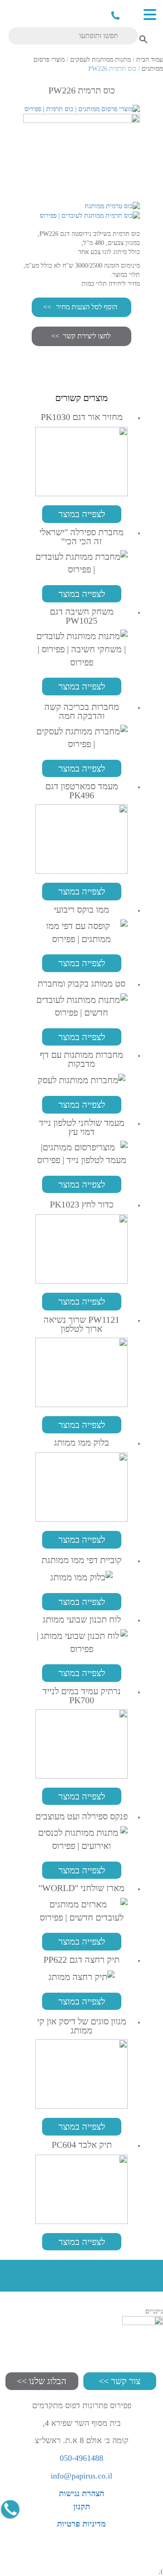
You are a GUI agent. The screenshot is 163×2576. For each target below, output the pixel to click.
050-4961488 (115, 15)
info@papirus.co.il (81, 2476)
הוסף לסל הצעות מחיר (87, 307)
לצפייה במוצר (82, 514)
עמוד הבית (150, 60)
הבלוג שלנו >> (42, 2381)
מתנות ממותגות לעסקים (101, 60)
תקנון (82, 2507)
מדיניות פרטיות (81, 2524)
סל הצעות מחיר (129, 14)
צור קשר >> (120, 2381)
